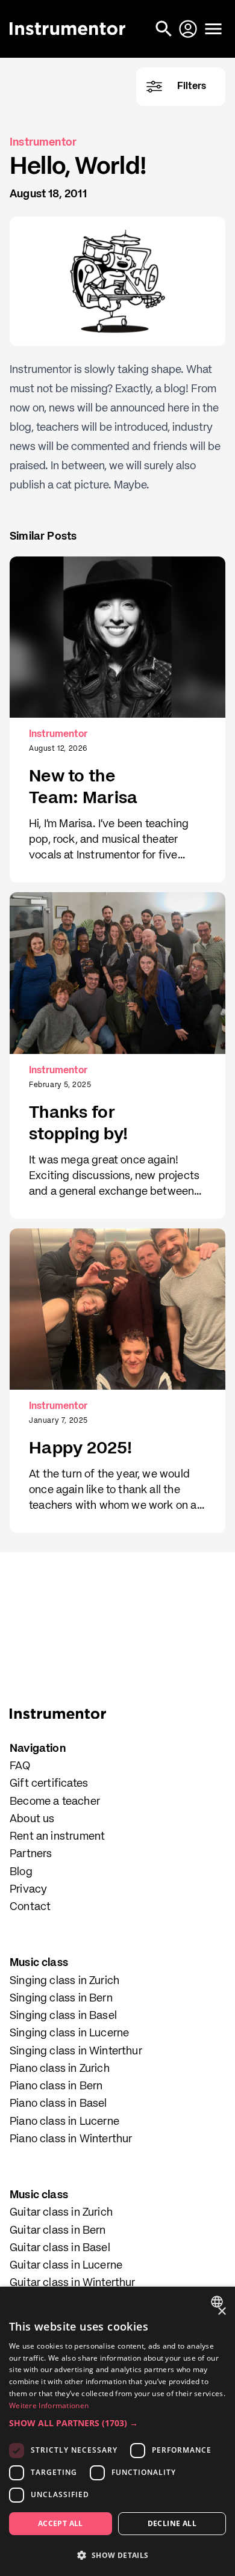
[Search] (165, 29)
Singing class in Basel (63, 2016)
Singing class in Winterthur (76, 2051)
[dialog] (117, 2431)
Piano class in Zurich (60, 2069)
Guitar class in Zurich (61, 2213)
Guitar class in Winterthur (73, 2283)
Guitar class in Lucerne (66, 2266)
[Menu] (213, 29)
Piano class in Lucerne (64, 2122)
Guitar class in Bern (58, 2231)
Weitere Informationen (49, 2405)
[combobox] (218, 2302)
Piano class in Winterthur (71, 2139)
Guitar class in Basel (60, 2248)
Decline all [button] (172, 2523)
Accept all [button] (61, 2523)
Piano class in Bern (56, 2086)
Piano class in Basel (58, 2104)
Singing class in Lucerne (69, 2033)
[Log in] (189, 29)
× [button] (221, 2312)
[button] (117, 2423)
